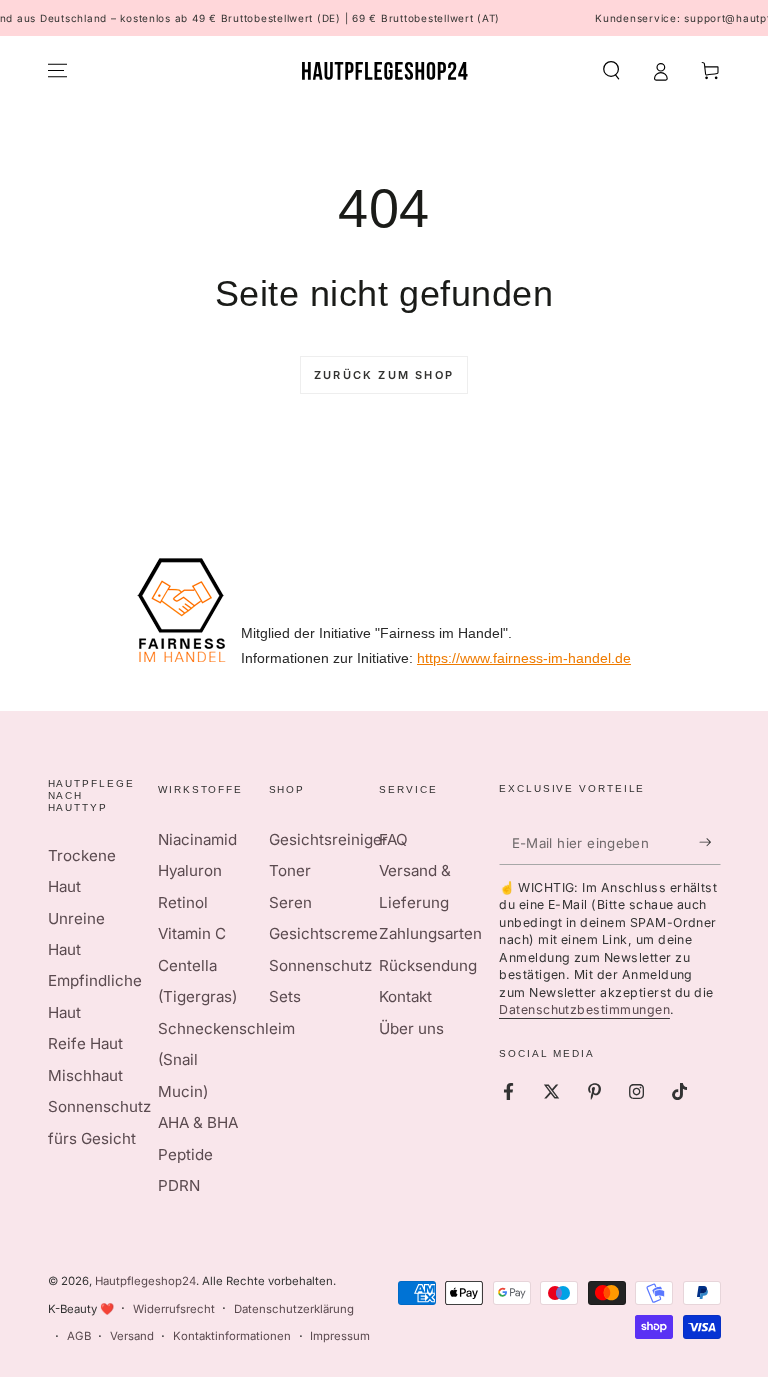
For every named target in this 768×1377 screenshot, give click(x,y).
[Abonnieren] (710, 843)
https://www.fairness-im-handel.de (524, 658)
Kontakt (405, 996)
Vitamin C (192, 933)
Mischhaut (85, 1075)
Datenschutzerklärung (294, 1309)
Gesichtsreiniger (328, 839)
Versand (132, 1336)
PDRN (179, 1185)
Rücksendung (428, 965)
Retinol (183, 902)
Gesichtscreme (323, 933)
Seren (290, 902)
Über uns (411, 1028)
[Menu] (57, 71)
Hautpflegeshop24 (145, 1281)
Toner (290, 870)
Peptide (185, 1154)
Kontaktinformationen (232, 1336)
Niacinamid (197, 839)
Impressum (340, 1336)
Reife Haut (85, 1043)
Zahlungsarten (430, 933)
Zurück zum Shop (384, 375)
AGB (79, 1336)
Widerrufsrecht (174, 1309)
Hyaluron (190, 870)
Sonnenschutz (320, 965)
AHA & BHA (198, 1122)
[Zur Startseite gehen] (384, 71)
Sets (285, 996)
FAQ (393, 839)
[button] (611, 71)
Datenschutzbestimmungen (584, 1009)
